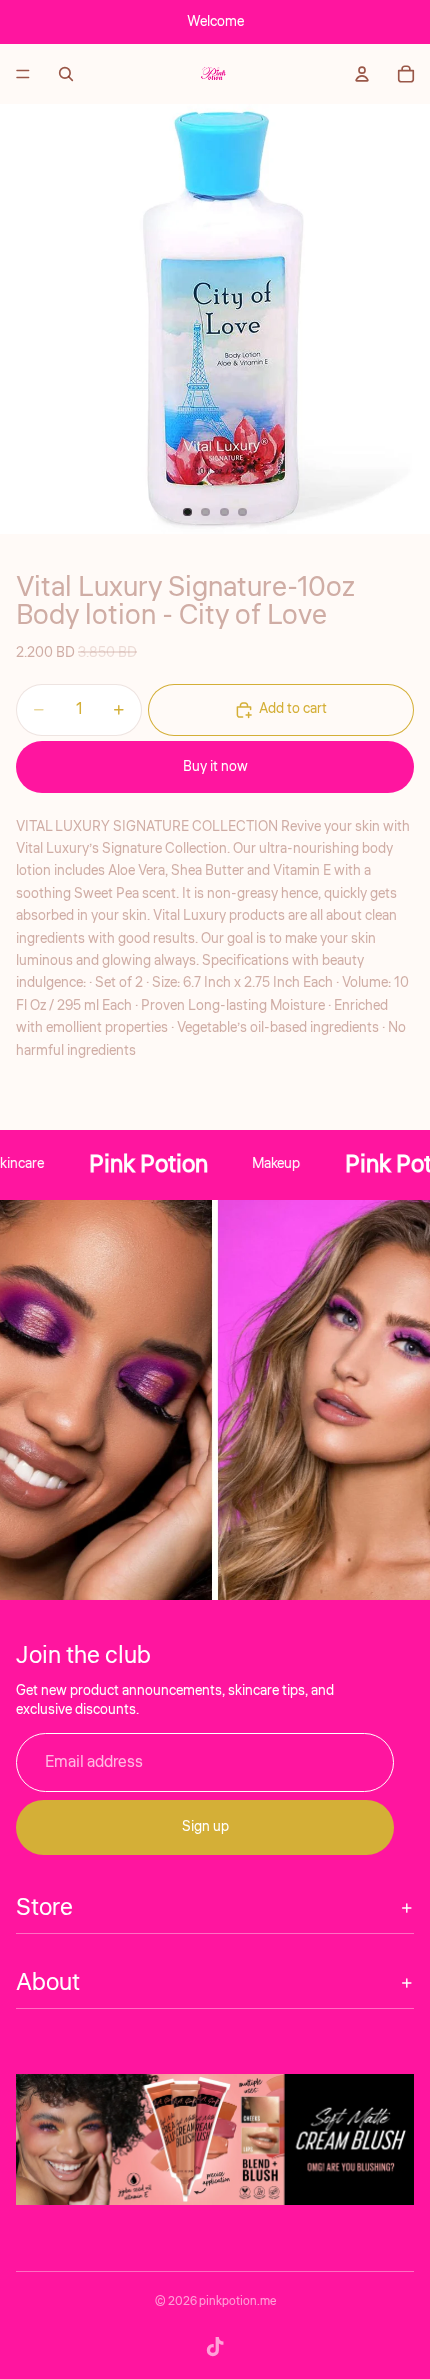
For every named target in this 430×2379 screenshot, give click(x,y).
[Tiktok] (215, 2347)
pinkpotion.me (237, 2301)
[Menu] (23, 74)
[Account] (362, 74)
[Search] (66, 74)
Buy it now (215, 767)
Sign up (205, 1827)
